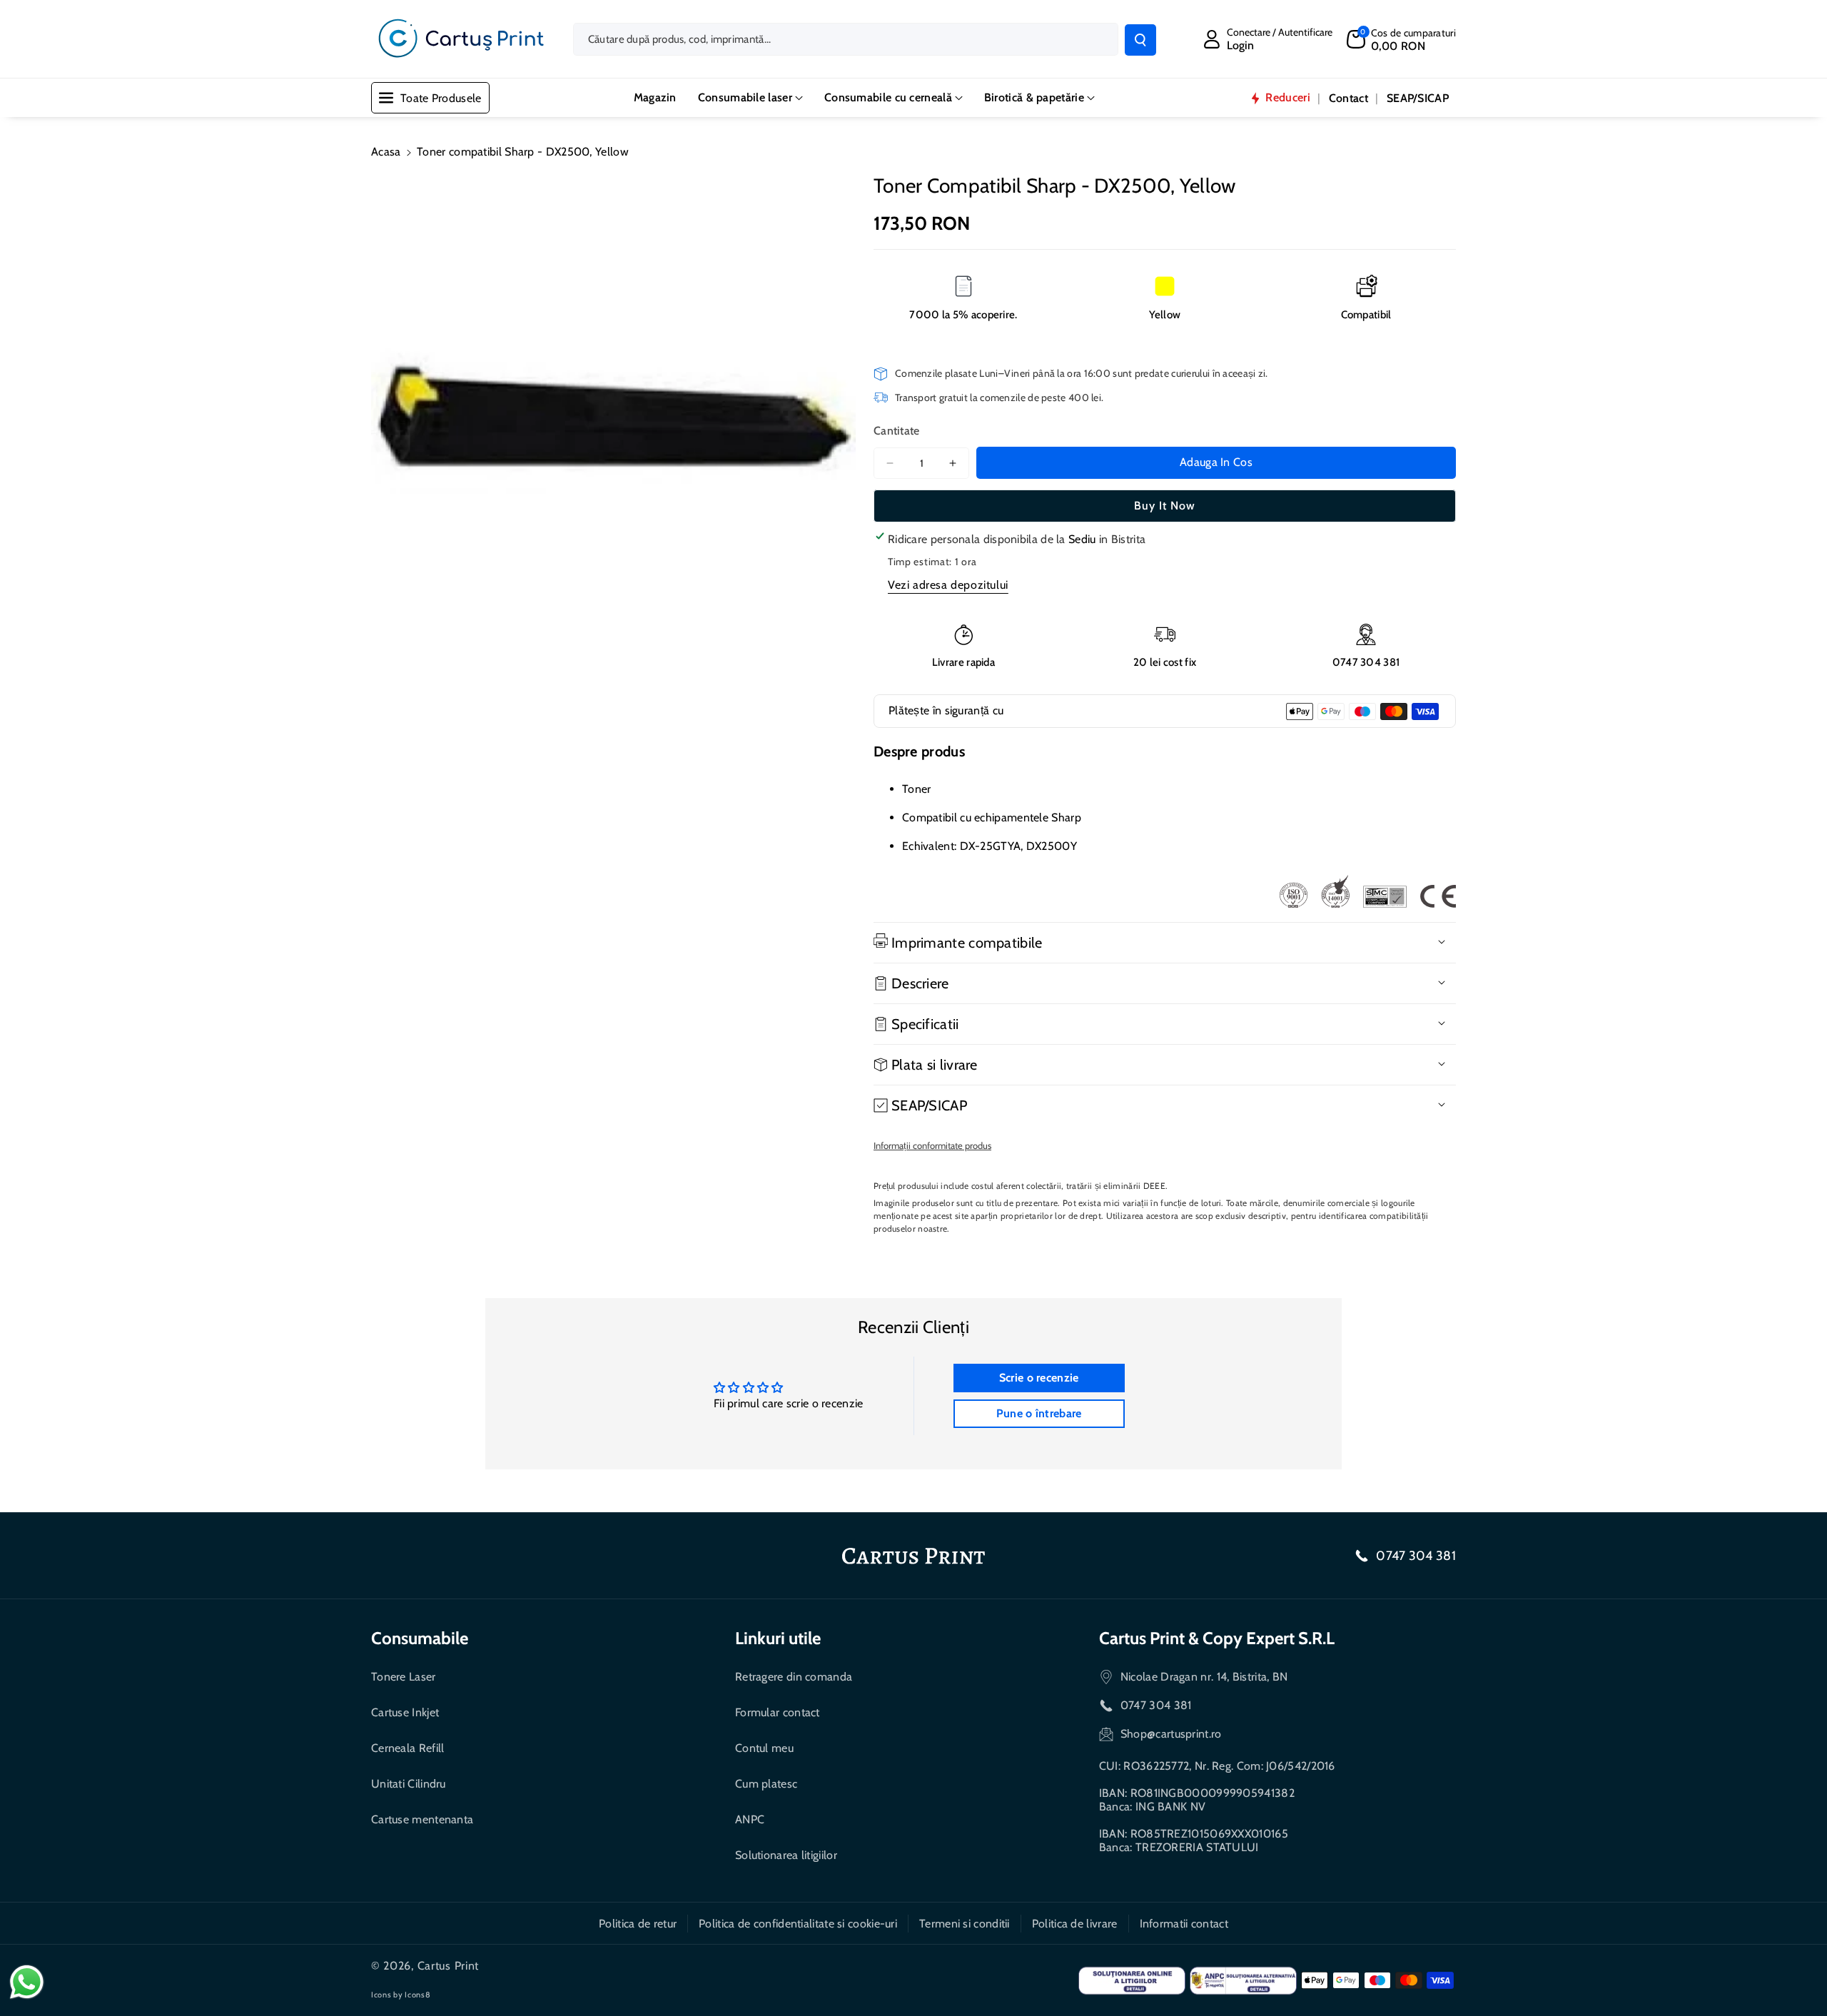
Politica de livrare (1075, 1924)
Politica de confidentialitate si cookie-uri (798, 1924)
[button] (1401, 39)
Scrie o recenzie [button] (1039, 1378)
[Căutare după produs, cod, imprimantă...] (1140, 40)
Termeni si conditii (965, 1924)
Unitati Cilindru (409, 1784)
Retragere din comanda (794, 1677)
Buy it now (1165, 506)
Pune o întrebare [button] (1039, 1413)
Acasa (386, 152)
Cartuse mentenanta (422, 1819)
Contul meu (764, 1748)
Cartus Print (448, 1966)
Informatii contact (1184, 1924)
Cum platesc (766, 1784)
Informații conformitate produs (932, 1145)
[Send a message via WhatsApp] (27, 1982)
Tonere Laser (404, 1677)
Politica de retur (638, 1924)
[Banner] (1367, 891)
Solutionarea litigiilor (786, 1855)
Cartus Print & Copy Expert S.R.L (1217, 1638)
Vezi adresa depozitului (948, 585)
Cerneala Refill (408, 1748)
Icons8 (417, 1995)
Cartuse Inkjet (405, 1712)
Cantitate (897, 431)
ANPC (750, 1819)
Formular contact (778, 1712)
